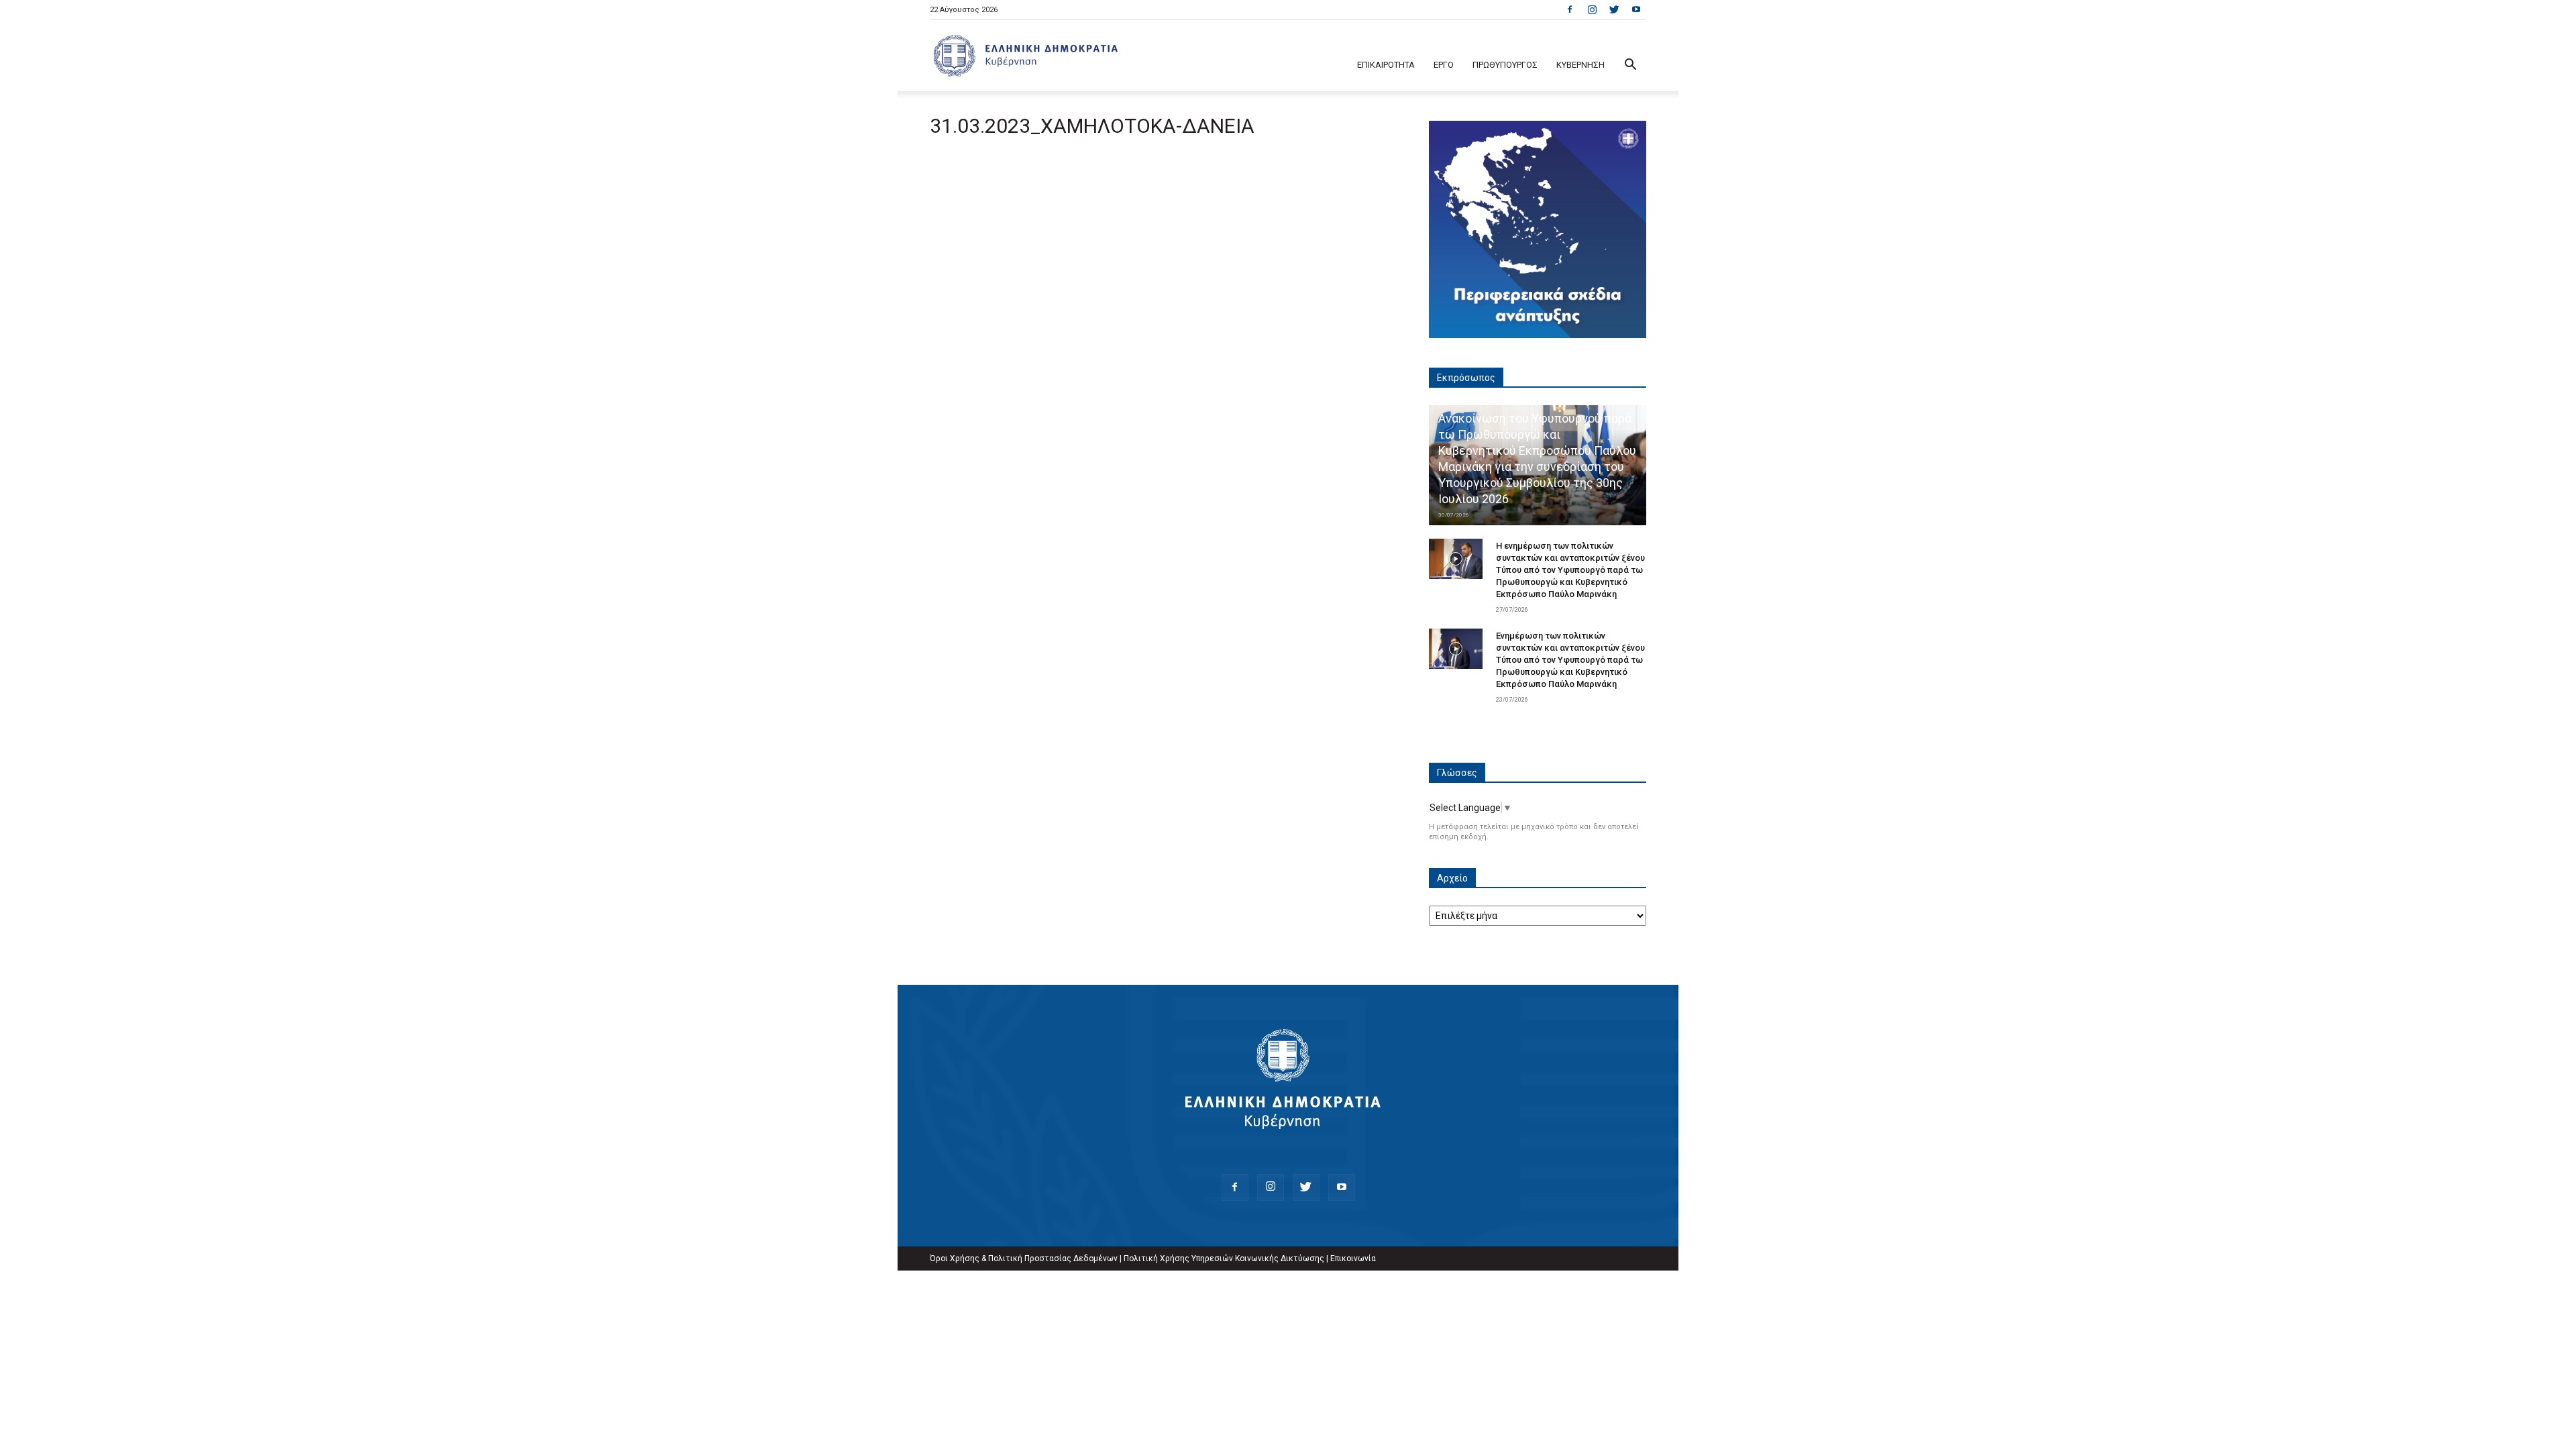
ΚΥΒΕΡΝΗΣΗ (1580, 65)
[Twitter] (1614, 9)
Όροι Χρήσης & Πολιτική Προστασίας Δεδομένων (1024, 1258)
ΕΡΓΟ (1444, 65)
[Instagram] (1592, 9)
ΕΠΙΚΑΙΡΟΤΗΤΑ (1386, 65)
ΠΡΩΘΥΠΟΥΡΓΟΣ (1505, 65)
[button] (1630, 66)
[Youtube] (1636, 9)
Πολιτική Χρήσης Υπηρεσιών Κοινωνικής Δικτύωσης (1224, 1258)
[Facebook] (1570, 9)
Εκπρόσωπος (1466, 378)
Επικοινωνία (1353, 1258)
